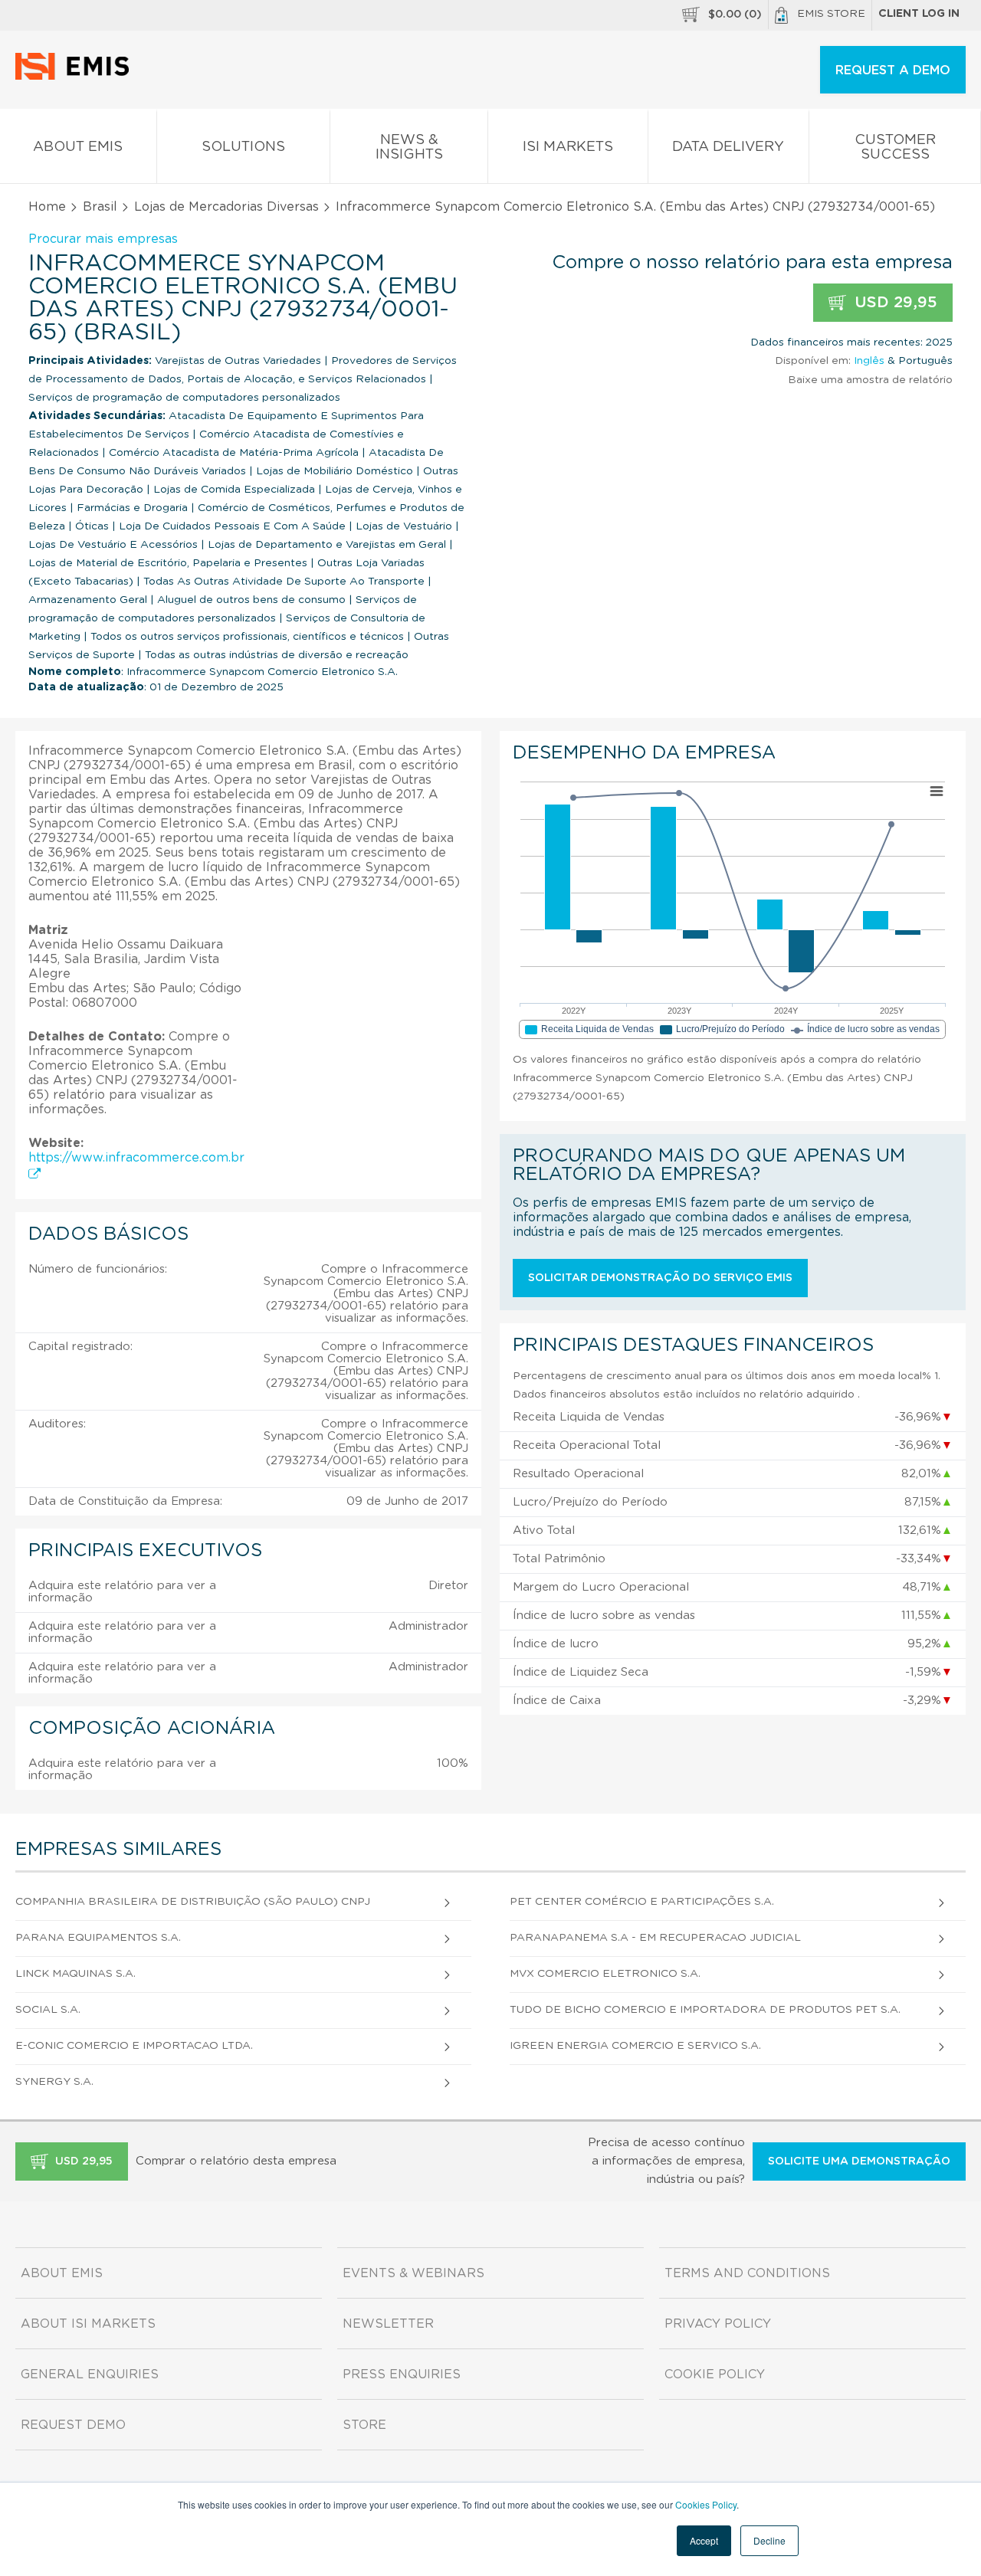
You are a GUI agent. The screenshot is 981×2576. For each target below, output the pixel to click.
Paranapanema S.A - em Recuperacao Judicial (655, 1938)
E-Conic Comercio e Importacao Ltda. (134, 2046)
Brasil (100, 207)
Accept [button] (704, 2540)
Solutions (243, 147)
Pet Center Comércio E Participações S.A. (642, 1902)
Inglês (869, 361)
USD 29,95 (894, 303)
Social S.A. (48, 2010)
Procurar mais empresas (103, 239)
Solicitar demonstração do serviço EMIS (660, 1278)
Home (47, 207)
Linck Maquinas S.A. (75, 1974)
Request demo (73, 2425)
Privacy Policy (718, 2324)
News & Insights (409, 147)
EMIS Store (831, 14)
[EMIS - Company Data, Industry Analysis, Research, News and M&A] (76, 77)
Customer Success (895, 147)
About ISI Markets (88, 2324)
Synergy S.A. (54, 2082)
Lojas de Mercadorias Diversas (226, 207)
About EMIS (78, 147)
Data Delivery (728, 147)
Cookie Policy (715, 2374)
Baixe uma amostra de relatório (870, 380)
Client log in (919, 14)
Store (364, 2425)
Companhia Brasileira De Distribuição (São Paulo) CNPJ (193, 1902)
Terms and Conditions (747, 2273)
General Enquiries (90, 2374)
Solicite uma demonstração (859, 2161)
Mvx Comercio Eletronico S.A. (605, 1974)
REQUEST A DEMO (893, 70)
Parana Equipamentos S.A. (98, 1938)
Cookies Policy (706, 2504)
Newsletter (388, 2324)
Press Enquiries (402, 2374)
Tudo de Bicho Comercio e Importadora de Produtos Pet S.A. (705, 2010)
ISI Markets (568, 147)
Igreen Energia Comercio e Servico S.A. (635, 2046)
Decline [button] (769, 2540)
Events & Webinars (413, 2273)
